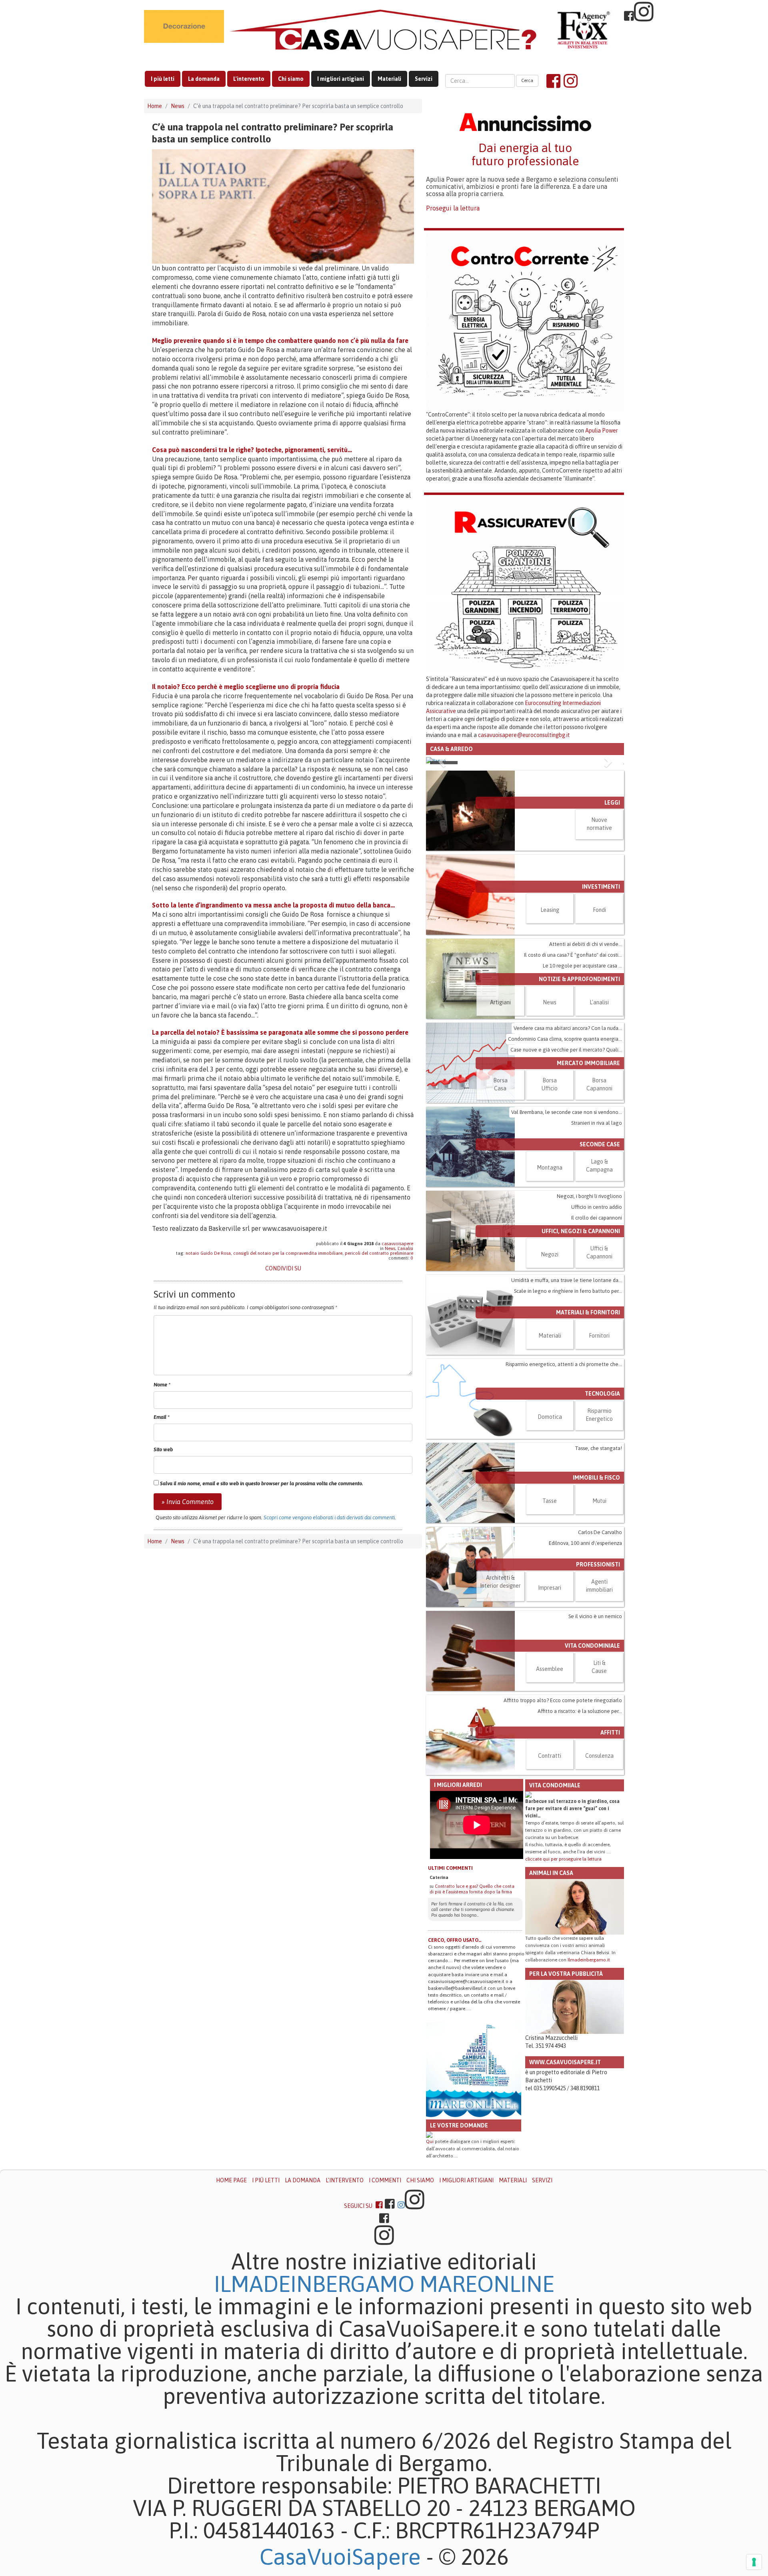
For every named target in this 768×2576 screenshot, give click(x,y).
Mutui (599, 1624)
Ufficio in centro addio (597, 1330)
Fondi (599, 1033)
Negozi (550, 1378)
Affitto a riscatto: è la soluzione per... (580, 1834)
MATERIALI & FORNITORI (588, 1436)
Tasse (550, 1624)
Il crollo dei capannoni (597, 1341)
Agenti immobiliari (599, 1709)
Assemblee (550, 1792)
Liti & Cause (599, 1790)
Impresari (550, 1711)
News (178, 106)
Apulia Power (602, 431)
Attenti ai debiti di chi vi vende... (586, 1067)
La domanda (204, 79)
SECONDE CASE (600, 1268)
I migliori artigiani (341, 79)
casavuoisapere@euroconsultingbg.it (524, 735)
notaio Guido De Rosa (208, 1253)
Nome (162, 1385)
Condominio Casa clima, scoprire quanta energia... (565, 1162)
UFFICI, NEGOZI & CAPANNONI (581, 1354)
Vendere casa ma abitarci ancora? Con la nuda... (568, 1151)
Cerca (527, 80)
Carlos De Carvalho (600, 1656)
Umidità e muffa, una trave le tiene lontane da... (567, 1403)
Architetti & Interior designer (500, 1705)
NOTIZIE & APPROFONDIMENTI (579, 1102)
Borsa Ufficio (550, 1208)
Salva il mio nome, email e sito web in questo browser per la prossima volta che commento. (262, 1483)
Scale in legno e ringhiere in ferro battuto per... (568, 1414)
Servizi (424, 79)
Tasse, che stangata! (598, 1571)
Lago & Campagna (599, 1289)
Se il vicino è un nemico (595, 1740)
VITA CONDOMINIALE (592, 1769)
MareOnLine (487, 2408)
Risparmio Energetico (599, 1538)
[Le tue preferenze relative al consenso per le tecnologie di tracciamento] (754, 2562)
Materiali (389, 79)
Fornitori (599, 1459)
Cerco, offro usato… (455, 2064)
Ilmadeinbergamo (317, 2408)
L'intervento (249, 79)
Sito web (163, 1449)
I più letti (163, 79)
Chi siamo (291, 79)
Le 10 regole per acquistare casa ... (582, 1089)
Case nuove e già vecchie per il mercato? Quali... (566, 1173)
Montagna (550, 1291)
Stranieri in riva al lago (597, 1246)
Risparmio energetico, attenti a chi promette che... (564, 1487)
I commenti (385, 2304)
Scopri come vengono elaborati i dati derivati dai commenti (329, 1517)
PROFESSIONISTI (598, 1688)
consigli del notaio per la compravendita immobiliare (288, 1253)
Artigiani (500, 1126)
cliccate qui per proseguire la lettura (563, 1982)
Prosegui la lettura (453, 208)
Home (155, 106)
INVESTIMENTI (601, 1010)
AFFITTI (610, 1856)
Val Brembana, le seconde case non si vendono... (567, 1235)
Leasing (550, 1033)
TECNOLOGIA (602, 1517)
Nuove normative (599, 947)
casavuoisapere (397, 1244)
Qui (430, 2265)
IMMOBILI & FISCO (596, 1601)
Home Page (231, 2304)
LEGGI (612, 926)
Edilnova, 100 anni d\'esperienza (585, 1666)
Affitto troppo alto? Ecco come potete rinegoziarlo (563, 1824)
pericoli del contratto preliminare (379, 1253)
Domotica (550, 1540)
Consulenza (599, 1879)
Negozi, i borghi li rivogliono (589, 1319)
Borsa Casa (500, 1208)
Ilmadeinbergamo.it (589, 2083)
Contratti (550, 1879)
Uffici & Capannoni (599, 1376)
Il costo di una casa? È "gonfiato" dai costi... (573, 1078)
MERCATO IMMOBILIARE (588, 1186)
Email (162, 1417)
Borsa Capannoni (599, 1208)
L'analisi (405, 1248)
